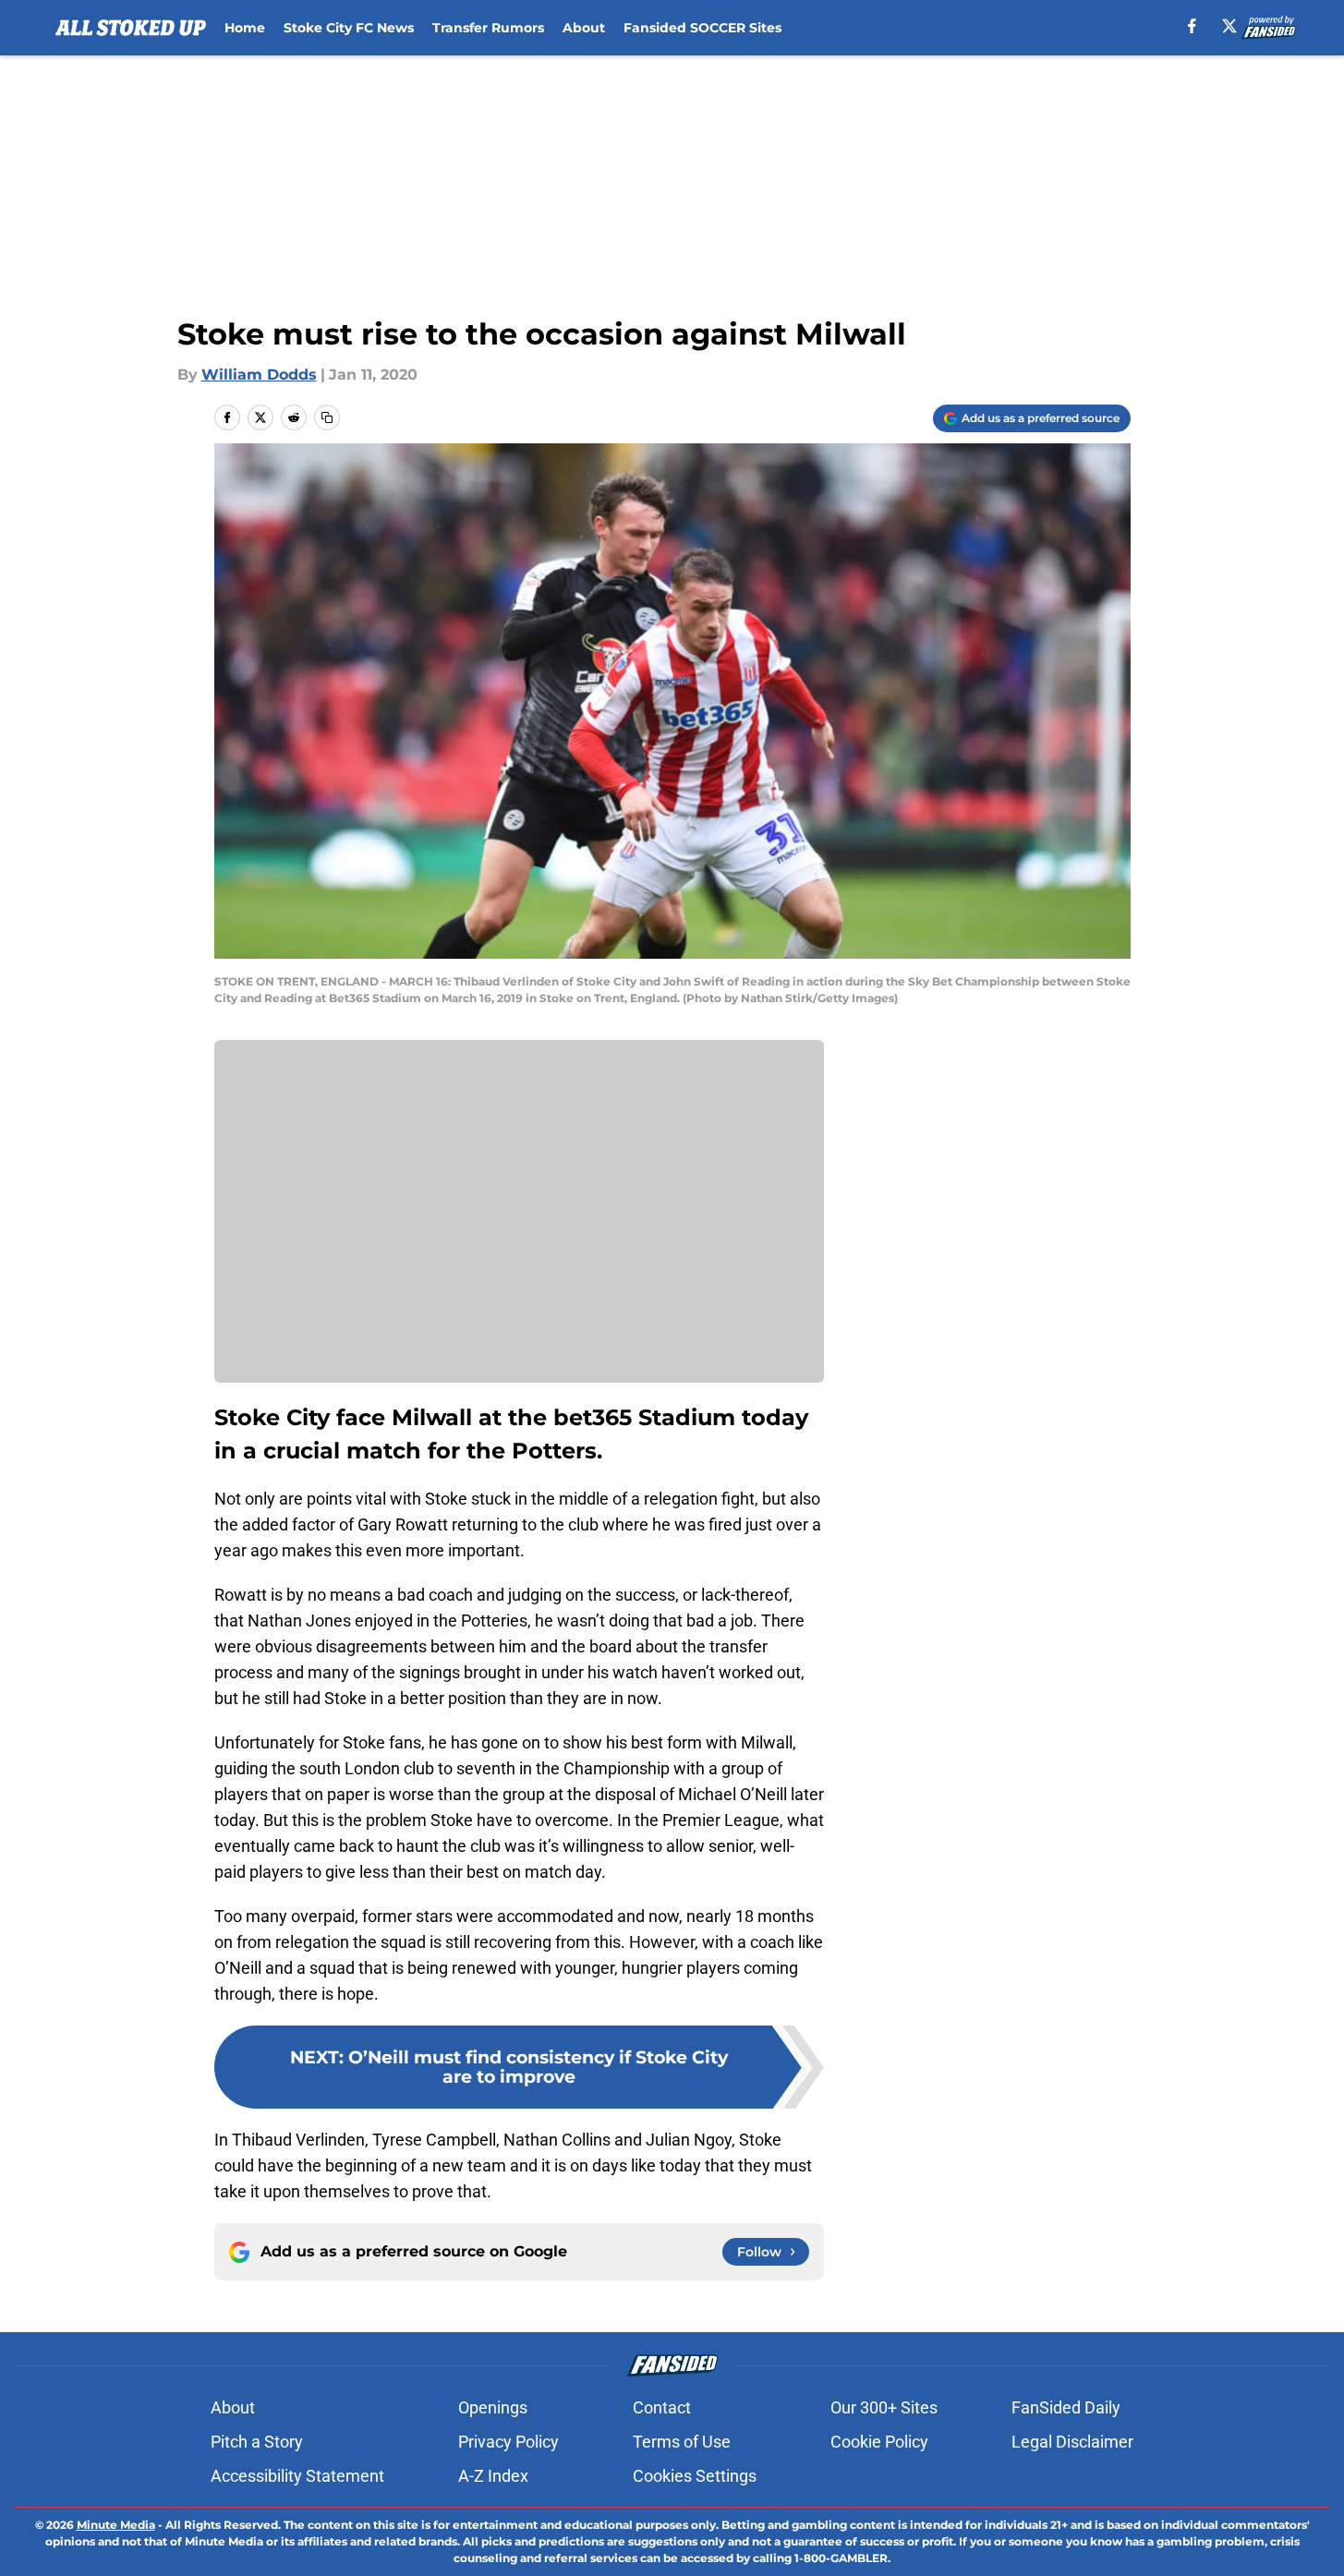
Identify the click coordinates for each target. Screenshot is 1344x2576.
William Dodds (259, 375)
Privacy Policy (509, 2442)
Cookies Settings (695, 2476)
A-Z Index (493, 2476)
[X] (1229, 26)
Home (245, 28)
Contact (662, 2407)
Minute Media (116, 2525)
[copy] (327, 417)
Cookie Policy (879, 2442)
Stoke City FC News (349, 28)
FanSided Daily (1066, 2407)
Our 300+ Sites (884, 2407)
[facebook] (1192, 26)
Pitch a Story (257, 2442)
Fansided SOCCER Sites (702, 28)
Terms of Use (682, 2442)
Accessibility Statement (297, 2476)
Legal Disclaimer (1072, 2442)
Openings (493, 2407)
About (584, 28)
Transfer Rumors (488, 28)
